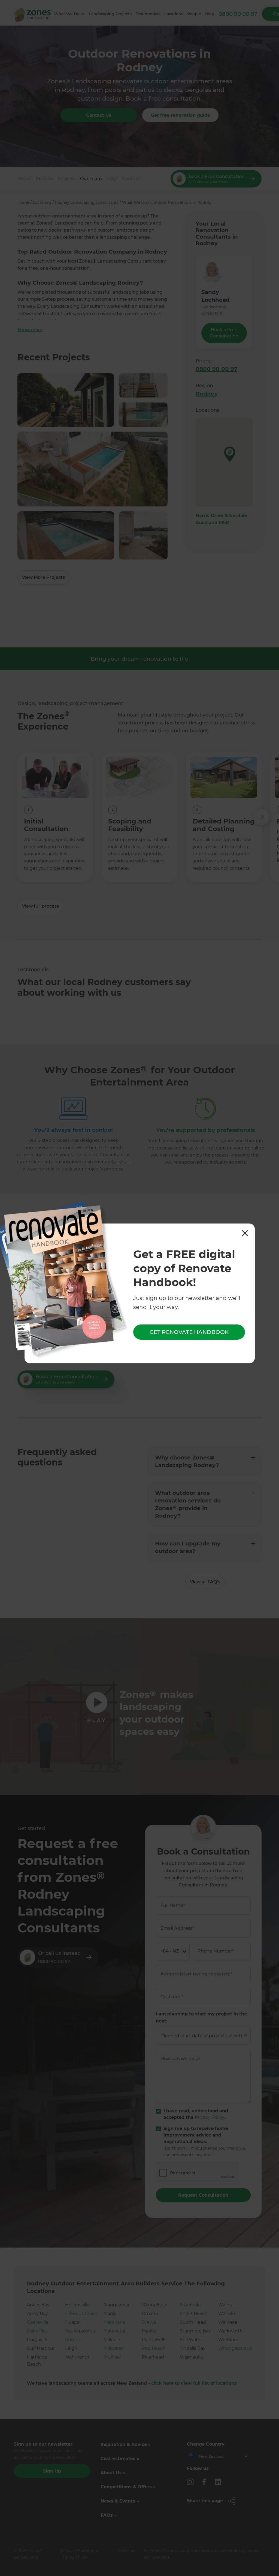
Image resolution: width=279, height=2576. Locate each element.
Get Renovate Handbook (189, 1332)
